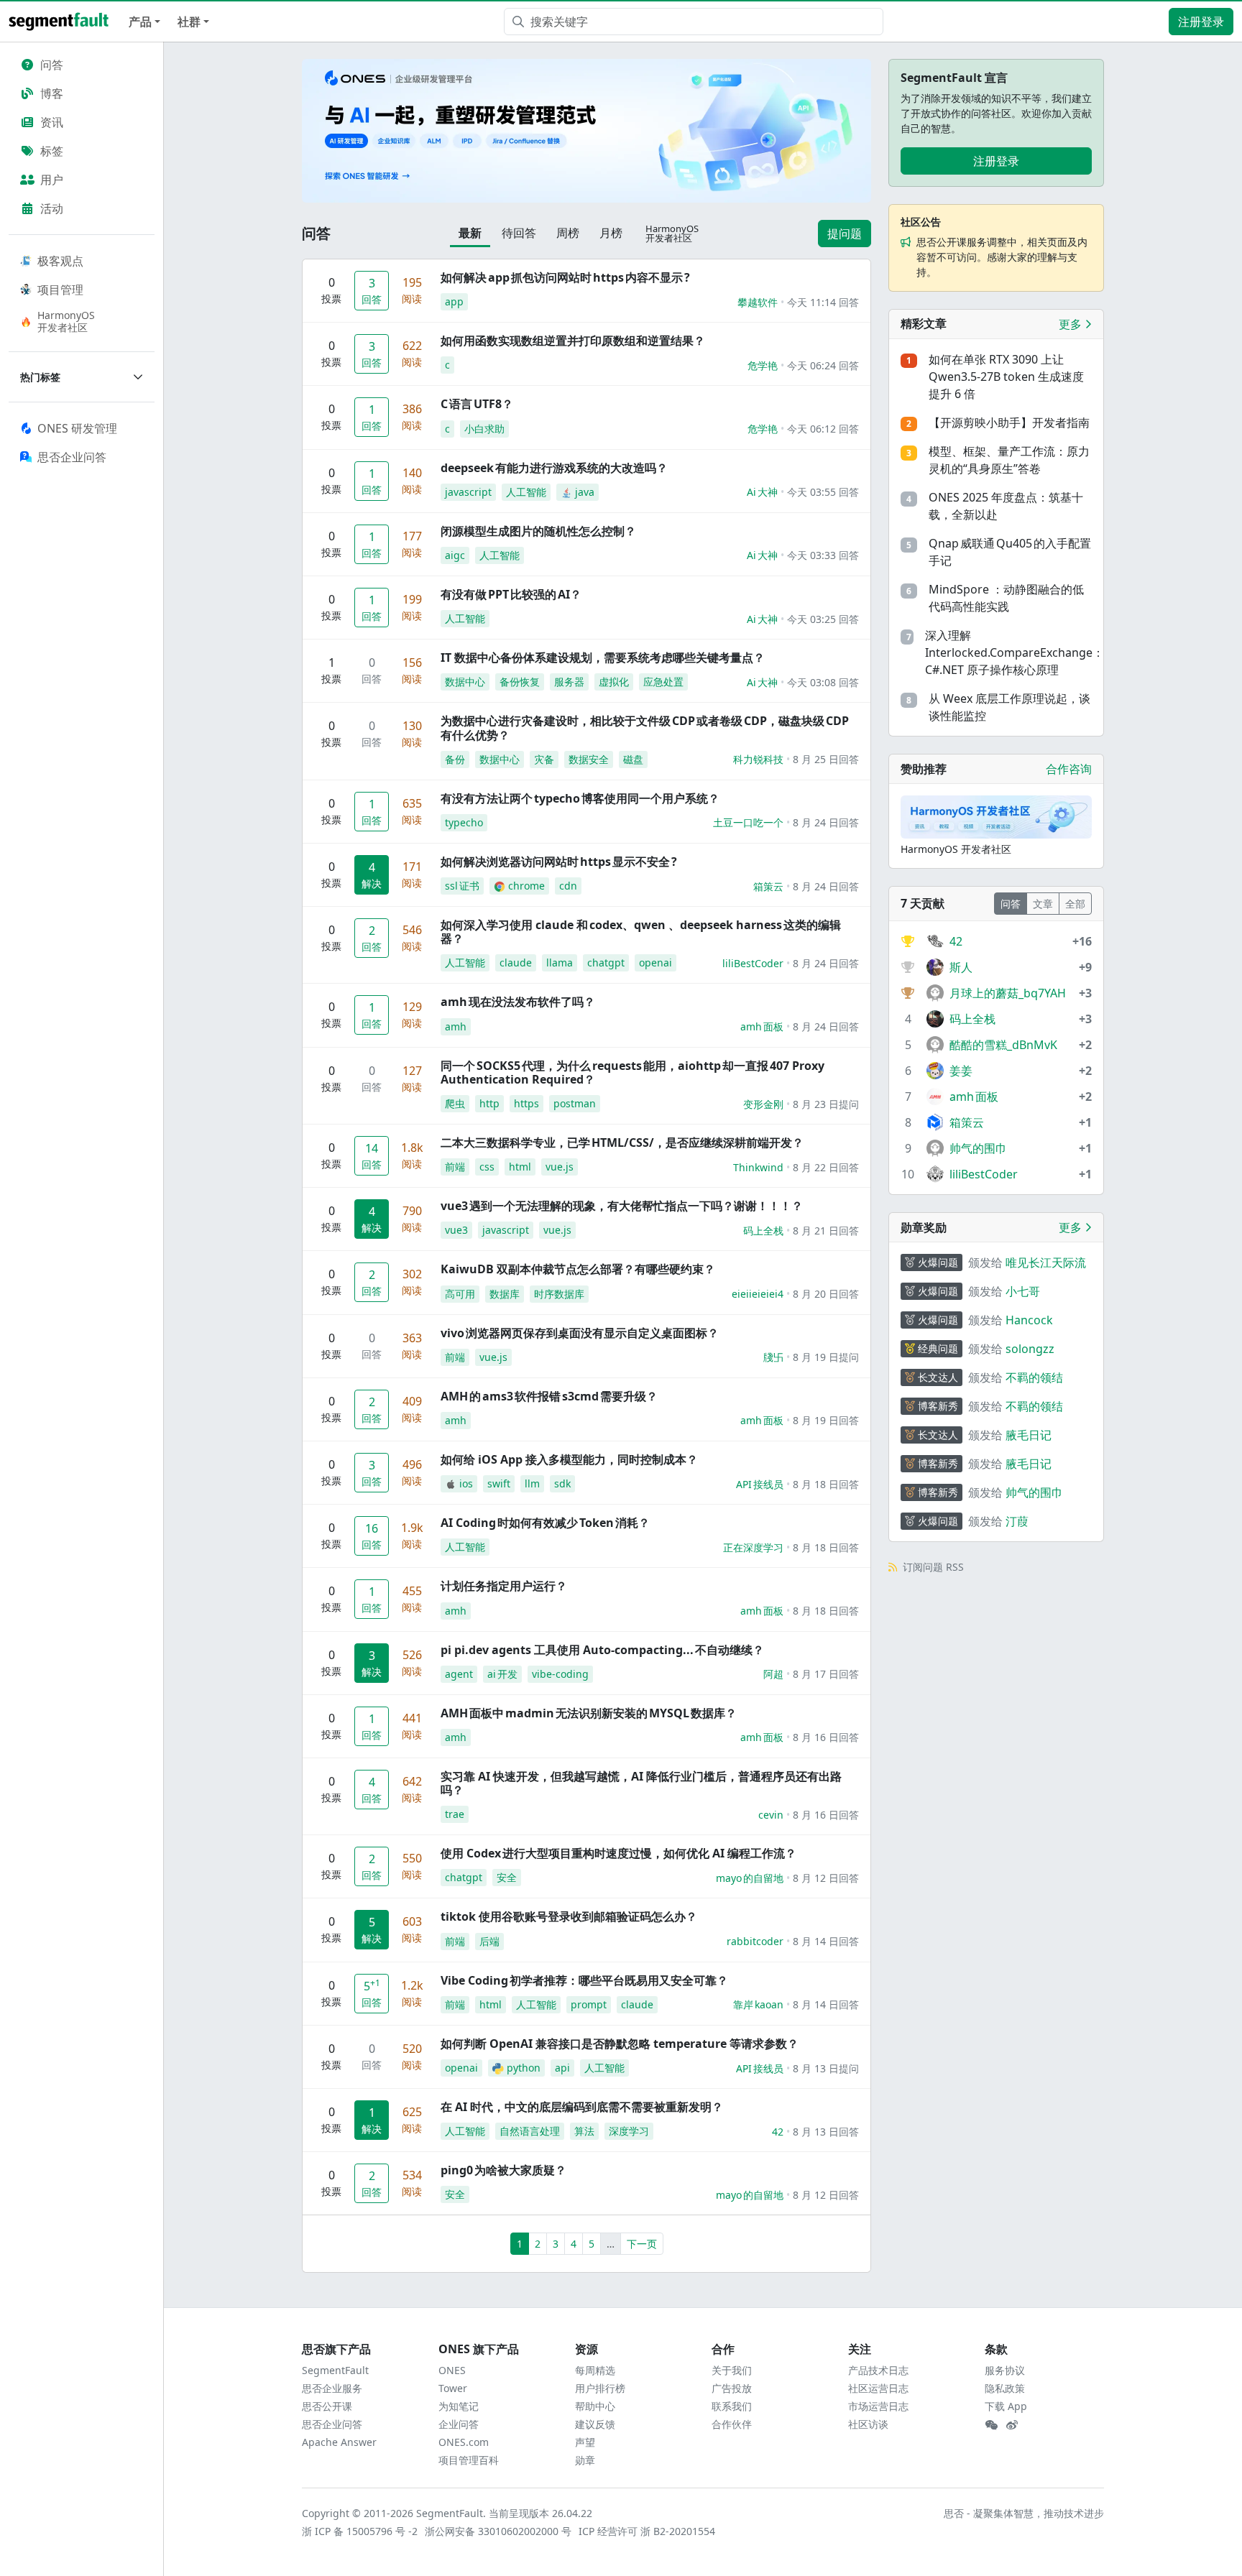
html (520, 1167)
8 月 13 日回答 (826, 2132)
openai (655, 962)
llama (560, 962)
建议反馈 (595, 2424)
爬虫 (455, 1103)
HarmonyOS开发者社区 (66, 321)
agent (459, 1674)
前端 (455, 1167)
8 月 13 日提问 (826, 2068)
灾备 (544, 759)
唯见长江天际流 (1046, 1262)
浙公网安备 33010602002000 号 (499, 2531)
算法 (584, 2131)
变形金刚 (763, 1104)
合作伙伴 (732, 2424)
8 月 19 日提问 (826, 1357)
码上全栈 (763, 1231)
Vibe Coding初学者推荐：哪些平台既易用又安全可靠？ (584, 1980)
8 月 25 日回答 (826, 759)
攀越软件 (758, 302)
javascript (468, 492)
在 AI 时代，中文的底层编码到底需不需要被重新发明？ (582, 2107)
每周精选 (595, 2370)
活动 (52, 208)
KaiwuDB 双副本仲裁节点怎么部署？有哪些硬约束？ (578, 1269)
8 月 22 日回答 (826, 1167)
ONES (452, 2370)
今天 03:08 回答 (823, 682)
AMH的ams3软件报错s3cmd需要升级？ (549, 1396)
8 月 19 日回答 (826, 1420)
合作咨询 (1069, 769)
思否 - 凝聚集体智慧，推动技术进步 (1024, 2513)
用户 (52, 180)
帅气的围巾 (1034, 1492)
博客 (52, 93)
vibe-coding (560, 1674)
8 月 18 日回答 (826, 1484)
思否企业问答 (332, 2424)
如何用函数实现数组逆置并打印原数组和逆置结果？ (573, 341)
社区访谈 (868, 2424)
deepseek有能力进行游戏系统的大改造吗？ (554, 468)
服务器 (569, 682)
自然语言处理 (530, 2131)
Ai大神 (762, 492)
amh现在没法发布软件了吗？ (518, 1002)
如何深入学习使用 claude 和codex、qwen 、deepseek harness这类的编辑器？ (641, 932)
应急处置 (663, 682)
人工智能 (526, 492)
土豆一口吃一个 (748, 822)
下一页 (642, 2244)
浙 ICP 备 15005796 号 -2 (360, 2531)
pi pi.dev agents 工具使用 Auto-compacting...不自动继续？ (602, 1650)
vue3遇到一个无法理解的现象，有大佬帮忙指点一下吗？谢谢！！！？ (622, 1206)
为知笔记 (459, 2406)
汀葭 (1017, 1521)
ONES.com (464, 2442)
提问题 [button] (845, 234)
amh (456, 1026)
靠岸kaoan (758, 2004)
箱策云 (768, 886)
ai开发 (502, 1674)
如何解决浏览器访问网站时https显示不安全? (559, 862)
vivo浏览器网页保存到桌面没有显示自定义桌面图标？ (580, 1333)
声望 (585, 2442)
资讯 (52, 122)
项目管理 (60, 290)
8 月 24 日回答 (826, 822)
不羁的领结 (1034, 1377)
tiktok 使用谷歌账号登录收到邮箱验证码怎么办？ (569, 1916)
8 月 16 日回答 (826, 1737)
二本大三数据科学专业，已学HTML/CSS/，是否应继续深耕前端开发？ (622, 1142)
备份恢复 (520, 682)
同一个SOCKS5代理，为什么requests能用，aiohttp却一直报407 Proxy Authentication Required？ (632, 1072)
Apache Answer (339, 2442)
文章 (1043, 904)
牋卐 (773, 1357)
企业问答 (459, 2424)
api (562, 2068)
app (454, 301)
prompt (589, 2004)
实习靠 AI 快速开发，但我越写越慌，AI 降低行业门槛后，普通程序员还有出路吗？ (641, 1783)
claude (516, 962)
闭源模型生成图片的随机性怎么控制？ (538, 531)
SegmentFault (335, 2370)
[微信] (991, 2425)
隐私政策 (1005, 2388)
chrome (526, 886)
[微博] (1012, 2425)
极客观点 (60, 261)
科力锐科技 (758, 759)
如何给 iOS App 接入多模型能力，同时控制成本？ (569, 1459)
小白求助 (484, 429)
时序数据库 (559, 1294)
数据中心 (465, 682)
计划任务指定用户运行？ (504, 1586)
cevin (771, 1815)
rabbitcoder (755, 1941)
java (585, 492)
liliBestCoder (753, 963)
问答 (52, 65)
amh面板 (762, 1026)
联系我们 (732, 2406)
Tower (453, 2388)
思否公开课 (327, 2406)
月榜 (611, 233)
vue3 (456, 1230)
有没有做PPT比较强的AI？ (511, 594)
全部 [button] (1075, 904)
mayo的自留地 (750, 1878)
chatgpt (606, 962)
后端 (489, 1941)
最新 (470, 233)
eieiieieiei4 (758, 1294)
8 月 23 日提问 (826, 1104)
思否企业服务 (332, 2388)
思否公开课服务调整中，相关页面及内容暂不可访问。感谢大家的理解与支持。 (1002, 257)
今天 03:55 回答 (823, 492)
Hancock (1029, 1320)
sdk (562, 1483)
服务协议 (1005, 2370)
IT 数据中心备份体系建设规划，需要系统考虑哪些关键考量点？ (603, 657)
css (487, 1167)
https (526, 1103)
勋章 (585, 2460)
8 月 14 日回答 (826, 1941)
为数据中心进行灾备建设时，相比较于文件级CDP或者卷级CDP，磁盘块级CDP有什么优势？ (645, 728)
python (524, 2068)
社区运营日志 (878, 2388)
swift (499, 1483)
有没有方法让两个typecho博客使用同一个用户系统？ (580, 798)
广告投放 (732, 2388)
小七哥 (1023, 1291)
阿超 (773, 1674)
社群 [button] (189, 22)
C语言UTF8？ (477, 404)
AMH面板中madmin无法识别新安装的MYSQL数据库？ (589, 1713)
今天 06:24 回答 (823, 365)
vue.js (560, 1167)
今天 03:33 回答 (823, 555)
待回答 (519, 233)
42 (778, 2132)
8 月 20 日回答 (826, 1294)
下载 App (1006, 2406)
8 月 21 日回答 (826, 1231)
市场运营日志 (878, 2406)
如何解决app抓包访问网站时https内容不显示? (565, 277)
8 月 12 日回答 (826, 1878)
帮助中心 (595, 2406)
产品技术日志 (878, 2370)
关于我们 (732, 2370)
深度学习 (629, 2131)
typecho (464, 822)
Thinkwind (758, 1167)
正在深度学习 (753, 1547)
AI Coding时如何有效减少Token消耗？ (545, 1523)
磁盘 (633, 759)
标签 (52, 151)
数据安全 (589, 759)
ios (466, 1483)
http (489, 1103)
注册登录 (1201, 22)
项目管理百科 (469, 2460)
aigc (455, 555)
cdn (568, 886)
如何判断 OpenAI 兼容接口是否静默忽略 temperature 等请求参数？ (620, 2044)
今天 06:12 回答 (823, 429)
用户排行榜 (600, 2388)
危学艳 (763, 365)
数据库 (505, 1294)
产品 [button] (140, 22)
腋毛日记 (1029, 1435)
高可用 (460, 1294)
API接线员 (760, 1484)
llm (532, 1483)
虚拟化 (614, 682)
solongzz (1030, 1349)
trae (455, 1814)
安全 (507, 1877)
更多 (1072, 324)
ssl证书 (462, 886)
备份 (455, 759)
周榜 (568, 233)
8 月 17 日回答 (826, 1674)
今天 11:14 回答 (823, 302)
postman (575, 1103)
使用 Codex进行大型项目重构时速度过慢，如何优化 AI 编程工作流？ (618, 1853)
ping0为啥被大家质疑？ (503, 2170)
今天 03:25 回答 (823, 619)
